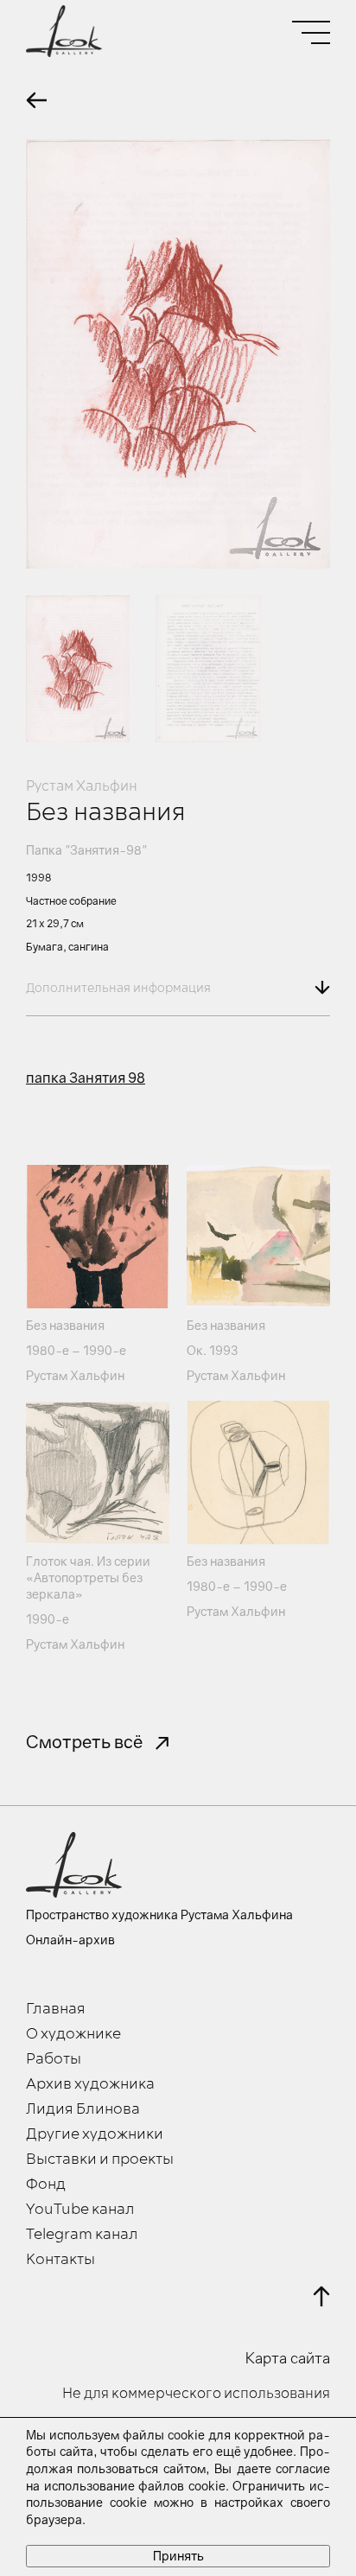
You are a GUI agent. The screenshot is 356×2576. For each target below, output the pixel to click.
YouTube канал (80, 2210)
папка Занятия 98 (86, 1078)
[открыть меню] (311, 32)
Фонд (46, 2185)
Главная (56, 2009)
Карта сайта (288, 2358)
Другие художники (95, 2134)
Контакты (60, 2260)
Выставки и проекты (100, 2159)
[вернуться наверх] (321, 2296)
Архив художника (90, 2084)
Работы (54, 2059)
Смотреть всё (84, 1741)
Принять (178, 2556)
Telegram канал (82, 2235)
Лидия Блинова (83, 2109)
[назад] (36, 100)
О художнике (73, 2034)
